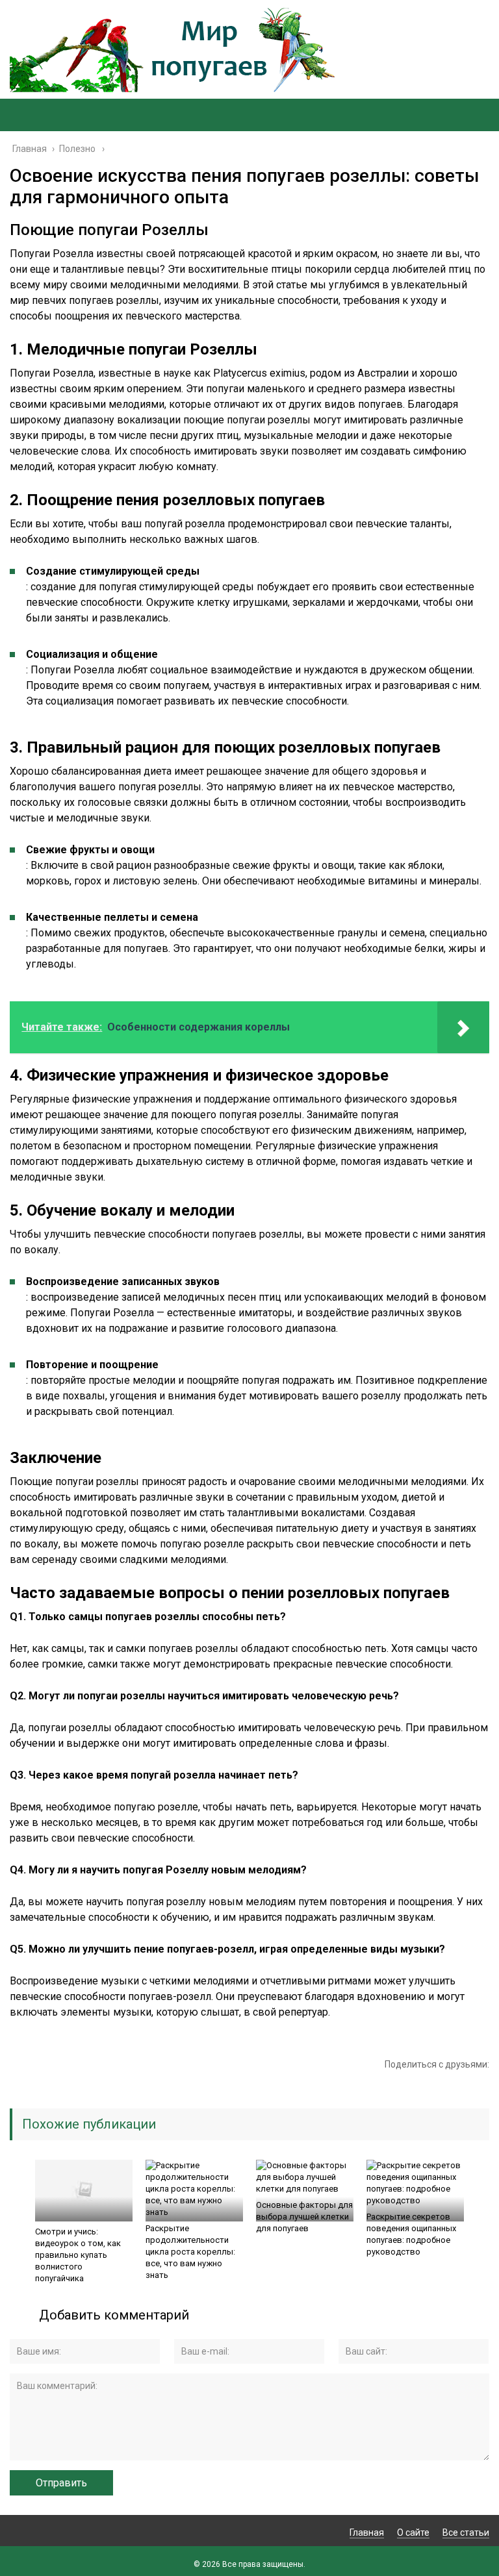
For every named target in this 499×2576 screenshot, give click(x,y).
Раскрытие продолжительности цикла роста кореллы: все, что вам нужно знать (190, 2252)
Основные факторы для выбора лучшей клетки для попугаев (304, 2217)
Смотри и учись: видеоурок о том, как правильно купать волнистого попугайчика (78, 2255)
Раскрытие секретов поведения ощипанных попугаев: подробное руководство (411, 2234)
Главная (367, 2532)
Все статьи (466, 2532)
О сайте (413, 2532)
